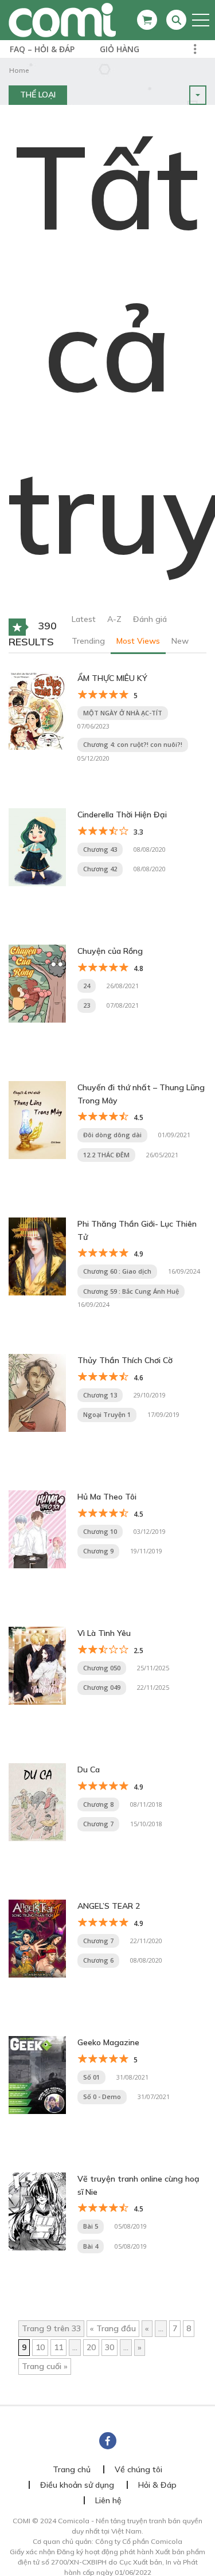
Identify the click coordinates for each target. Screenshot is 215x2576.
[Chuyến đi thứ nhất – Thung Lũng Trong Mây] (37, 1119)
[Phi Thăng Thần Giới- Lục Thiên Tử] (37, 1256)
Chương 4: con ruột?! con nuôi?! (133, 744)
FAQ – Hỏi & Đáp (42, 49)
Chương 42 (100, 869)
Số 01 (91, 2077)
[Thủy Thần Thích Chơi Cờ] (37, 1392)
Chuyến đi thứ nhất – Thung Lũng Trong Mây (141, 1094)
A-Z (114, 619)
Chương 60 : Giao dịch (117, 1271)
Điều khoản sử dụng (77, 2485)
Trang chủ (72, 2469)
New (180, 641)
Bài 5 (91, 2226)
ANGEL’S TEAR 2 (109, 1906)
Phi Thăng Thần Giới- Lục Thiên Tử (137, 1230)
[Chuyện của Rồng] (37, 983)
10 (40, 2347)
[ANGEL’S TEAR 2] (37, 1938)
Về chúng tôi (138, 2469)
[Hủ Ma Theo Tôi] (37, 1529)
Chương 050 (102, 1668)
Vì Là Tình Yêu (104, 1633)
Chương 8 (98, 1804)
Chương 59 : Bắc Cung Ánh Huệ (131, 1291)
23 (87, 1005)
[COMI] (62, 19)
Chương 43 (100, 849)
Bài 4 (91, 2246)
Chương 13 (100, 1395)
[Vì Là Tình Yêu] (37, 1665)
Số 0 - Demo (102, 2097)
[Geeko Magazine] (37, 2074)
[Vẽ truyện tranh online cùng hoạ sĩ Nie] (37, 2211)
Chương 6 (98, 1960)
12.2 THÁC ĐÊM (106, 1155)
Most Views (138, 641)
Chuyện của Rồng (110, 951)
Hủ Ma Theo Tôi (107, 1497)
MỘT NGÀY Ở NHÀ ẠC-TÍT (123, 713)
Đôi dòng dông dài (112, 1135)
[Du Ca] (37, 1802)
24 (87, 986)
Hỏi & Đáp (157, 2485)
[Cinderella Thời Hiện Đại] (37, 847)
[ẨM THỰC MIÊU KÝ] (37, 710)
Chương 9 (98, 1551)
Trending (88, 641)
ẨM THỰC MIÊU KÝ (112, 678)
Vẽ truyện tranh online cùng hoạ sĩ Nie (138, 2185)
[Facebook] (108, 2441)
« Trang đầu (113, 2328)
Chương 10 (100, 1531)
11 (58, 2347)
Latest (84, 619)
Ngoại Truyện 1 (107, 1414)
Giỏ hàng (120, 49)
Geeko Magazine (108, 2042)
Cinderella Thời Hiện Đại (122, 815)
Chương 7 (98, 1824)
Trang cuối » (45, 2366)
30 (110, 2347)
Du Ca (89, 1769)
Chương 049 (102, 1687)
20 (91, 2347)
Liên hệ (108, 2500)
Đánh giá (150, 619)
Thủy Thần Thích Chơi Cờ (125, 1360)
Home (19, 70)
